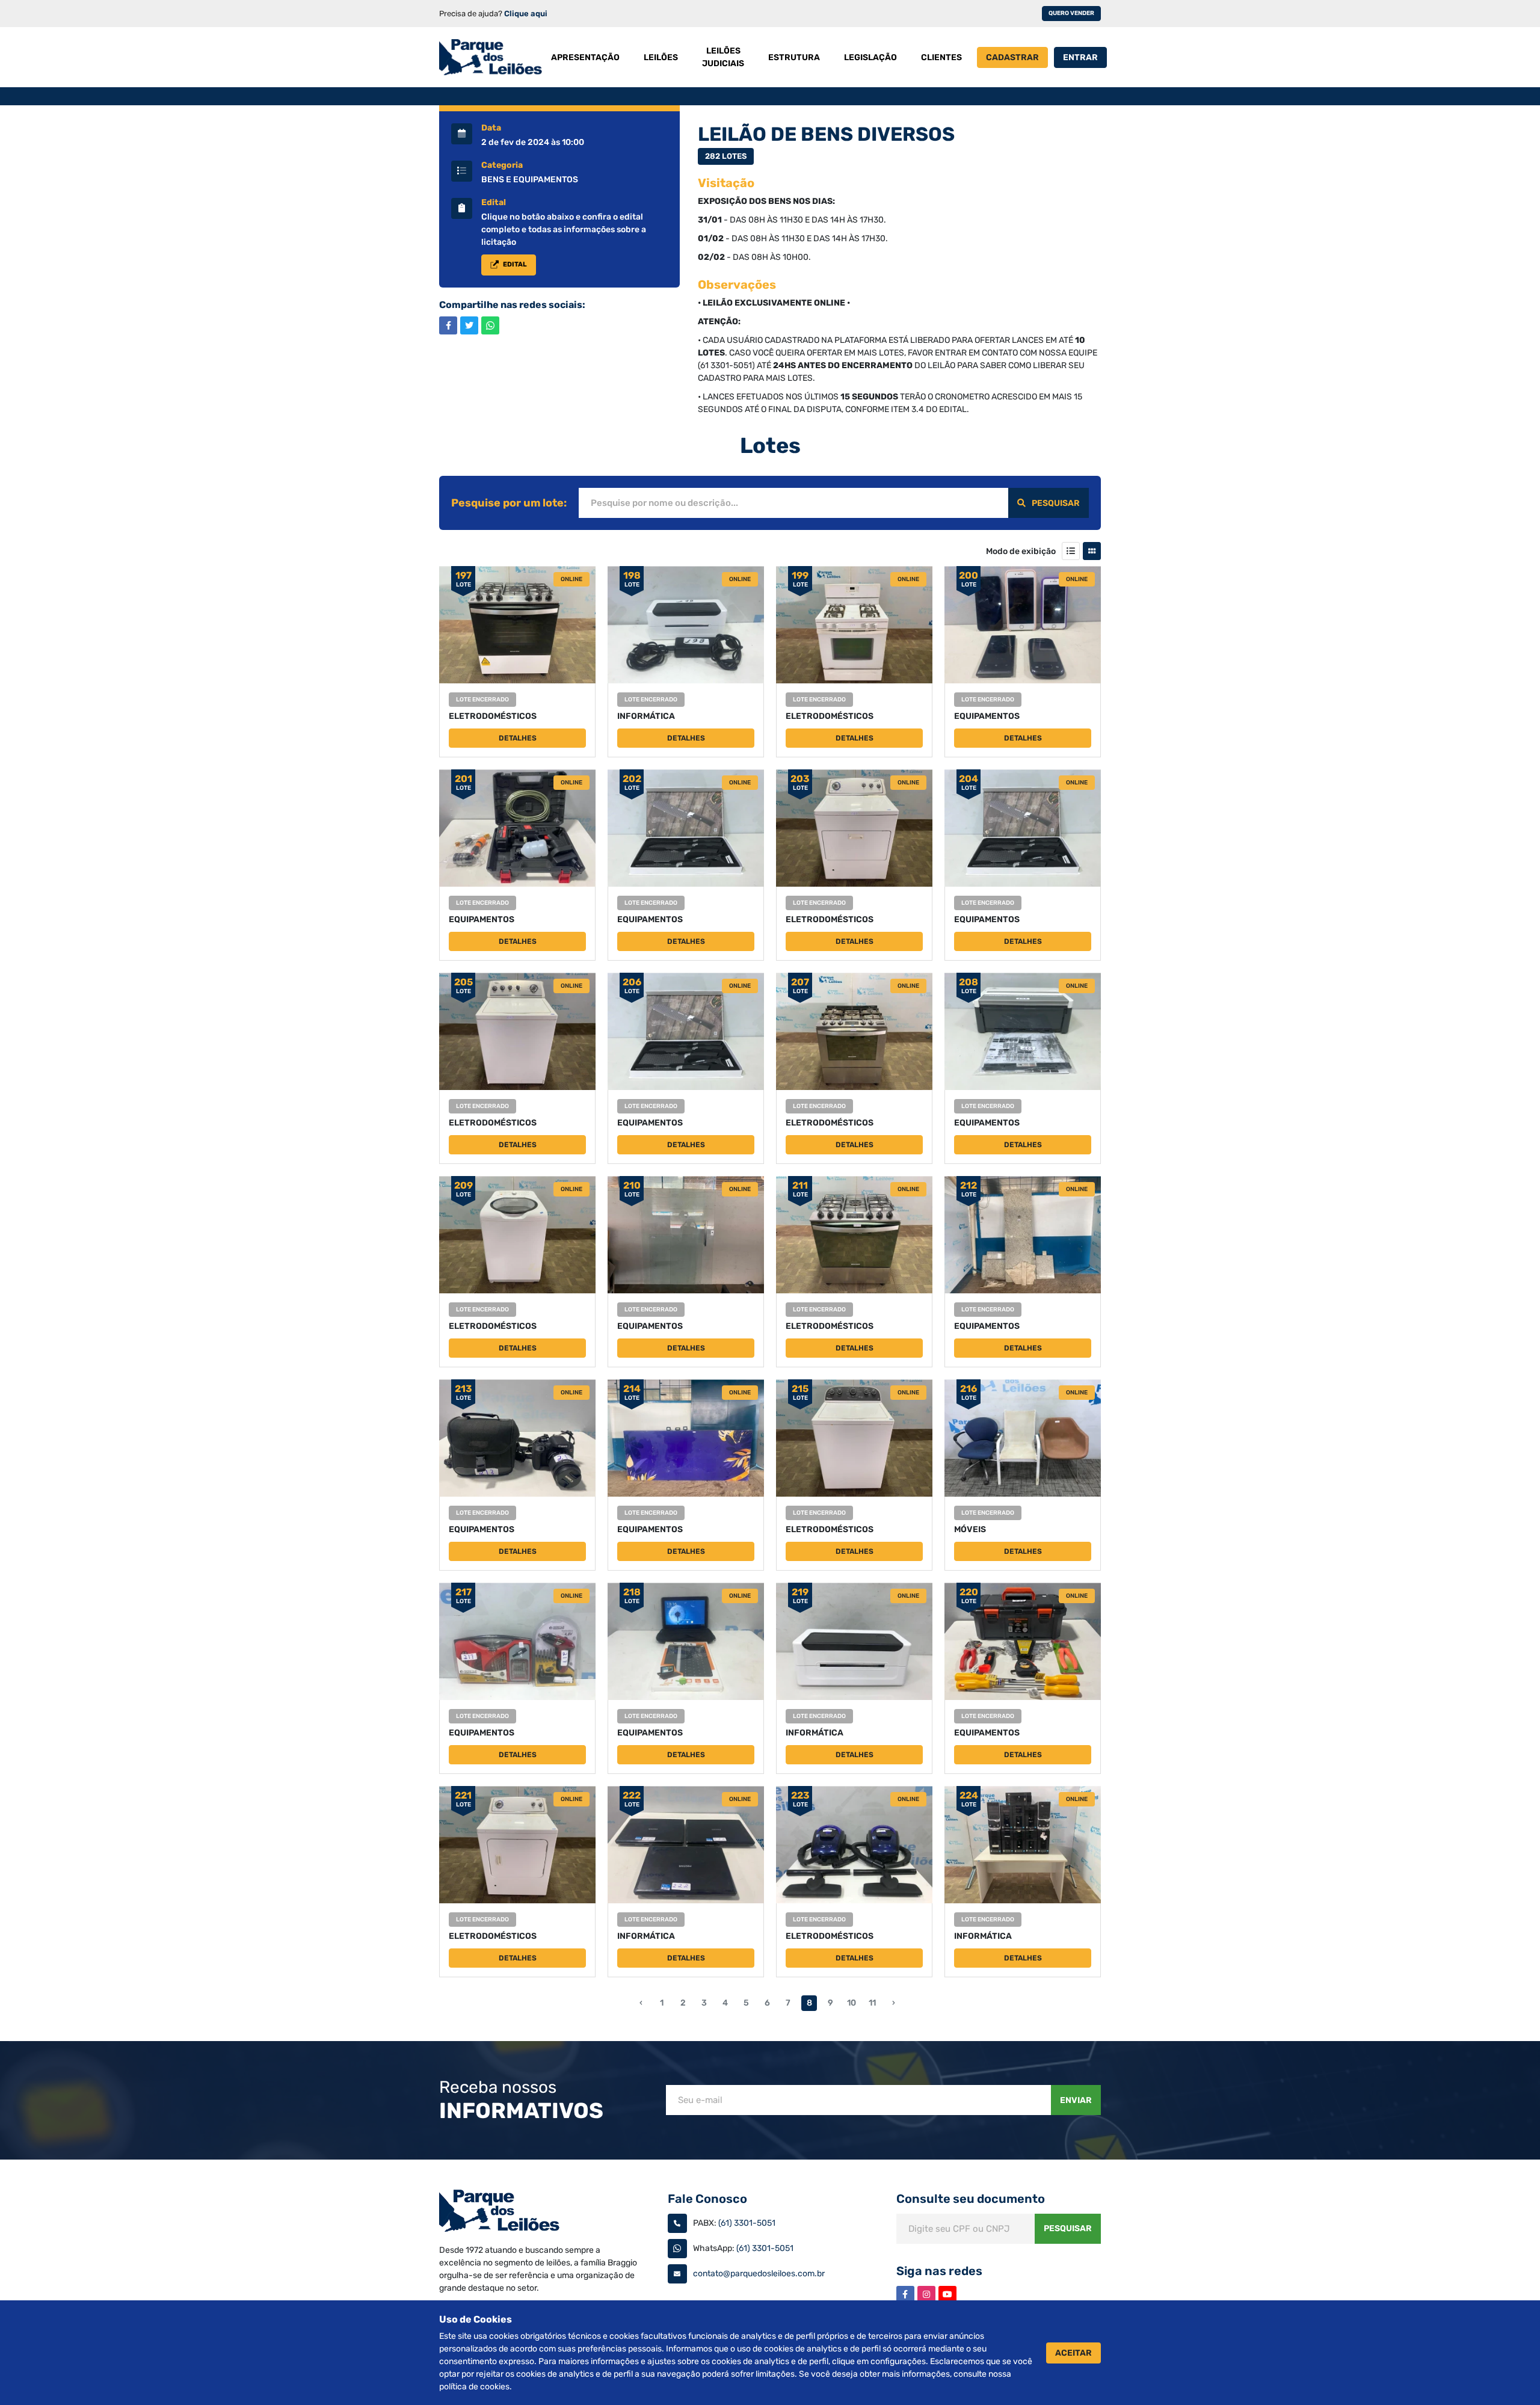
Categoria (502, 165)
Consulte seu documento (971, 2199)
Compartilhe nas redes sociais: (512, 305)
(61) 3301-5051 (747, 2223)
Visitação (726, 183)
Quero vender (1071, 13)
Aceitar (1073, 2353)
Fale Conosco (707, 2199)
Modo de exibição (1021, 551)
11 (872, 2003)
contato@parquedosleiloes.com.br (759, 2274)
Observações (737, 285)
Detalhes (518, 738)
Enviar (1076, 2100)
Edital (494, 203)
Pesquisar (1056, 503)
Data (491, 128)
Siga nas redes (939, 2271)
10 (852, 2003)
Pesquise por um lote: (509, 503)
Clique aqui (526, 14)
